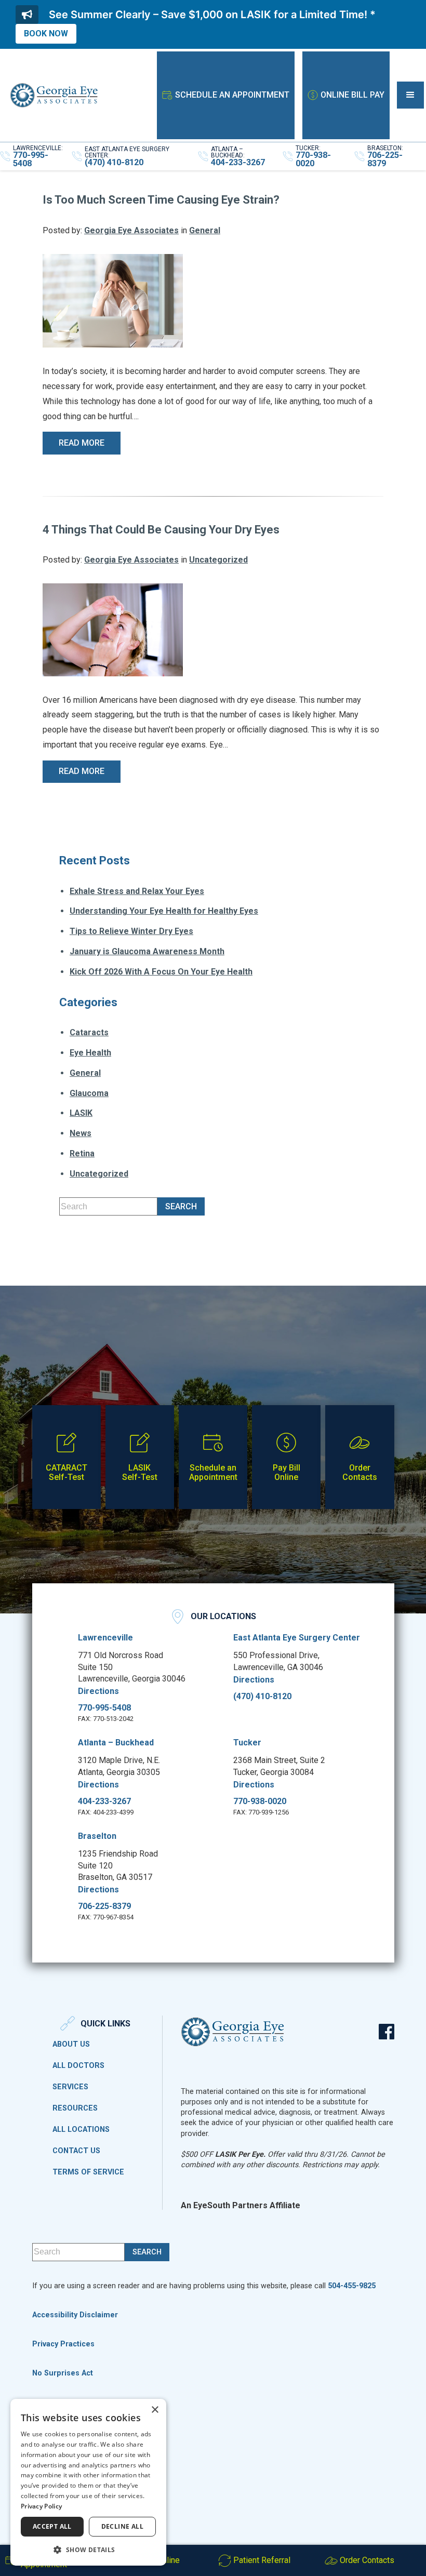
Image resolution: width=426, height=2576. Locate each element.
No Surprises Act (63, 2373)
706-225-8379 (104, 1906)
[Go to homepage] (54, 95)
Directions (98, 1691)
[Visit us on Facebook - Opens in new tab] (387, 2032)
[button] (410, 95)
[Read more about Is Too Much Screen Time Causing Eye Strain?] (113, 300)
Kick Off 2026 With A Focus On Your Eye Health (161, 972)
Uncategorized (218, 560)
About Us (71, 2045)
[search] (181, 1206)
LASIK (81, 1113)
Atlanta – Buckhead (116, 1743)
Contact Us (76, 2151)
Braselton (97, 1836)
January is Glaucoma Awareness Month (147, 951)
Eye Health (90, 1053)
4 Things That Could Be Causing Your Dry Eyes (161, 530)
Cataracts (89, 1032)
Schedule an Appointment (232, 95)
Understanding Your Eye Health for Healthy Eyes (164, 911)
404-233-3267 (104, 1801)
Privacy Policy (41, 2506)
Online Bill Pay (352, 95)
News (81, 1133)
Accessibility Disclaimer (75, 2315)
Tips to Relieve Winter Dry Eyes (131, 931)
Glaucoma (89, 1093)
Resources (75, 2108)
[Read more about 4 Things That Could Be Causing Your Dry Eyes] (113, 629)
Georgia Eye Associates (131, 230)
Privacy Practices (63, 2344)
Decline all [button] (122, 2526)
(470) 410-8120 (262, 1697)
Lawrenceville (105, 1638)
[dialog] (88, 2482)
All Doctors (78, 2066)
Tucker (247, 1743)
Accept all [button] (52, 2526)
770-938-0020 (260, 1801)
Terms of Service (88, 2172)
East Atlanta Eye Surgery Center (297, 1638)
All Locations (81, 2130)
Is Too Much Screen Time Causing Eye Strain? (161, 200)
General (205, 230)
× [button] (155, 2410)
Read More (82, 443)
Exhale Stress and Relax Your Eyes (137, 891)
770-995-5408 (104, 1708)
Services (70, 2087)
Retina (82, 1153)
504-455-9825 (352, 2286)
